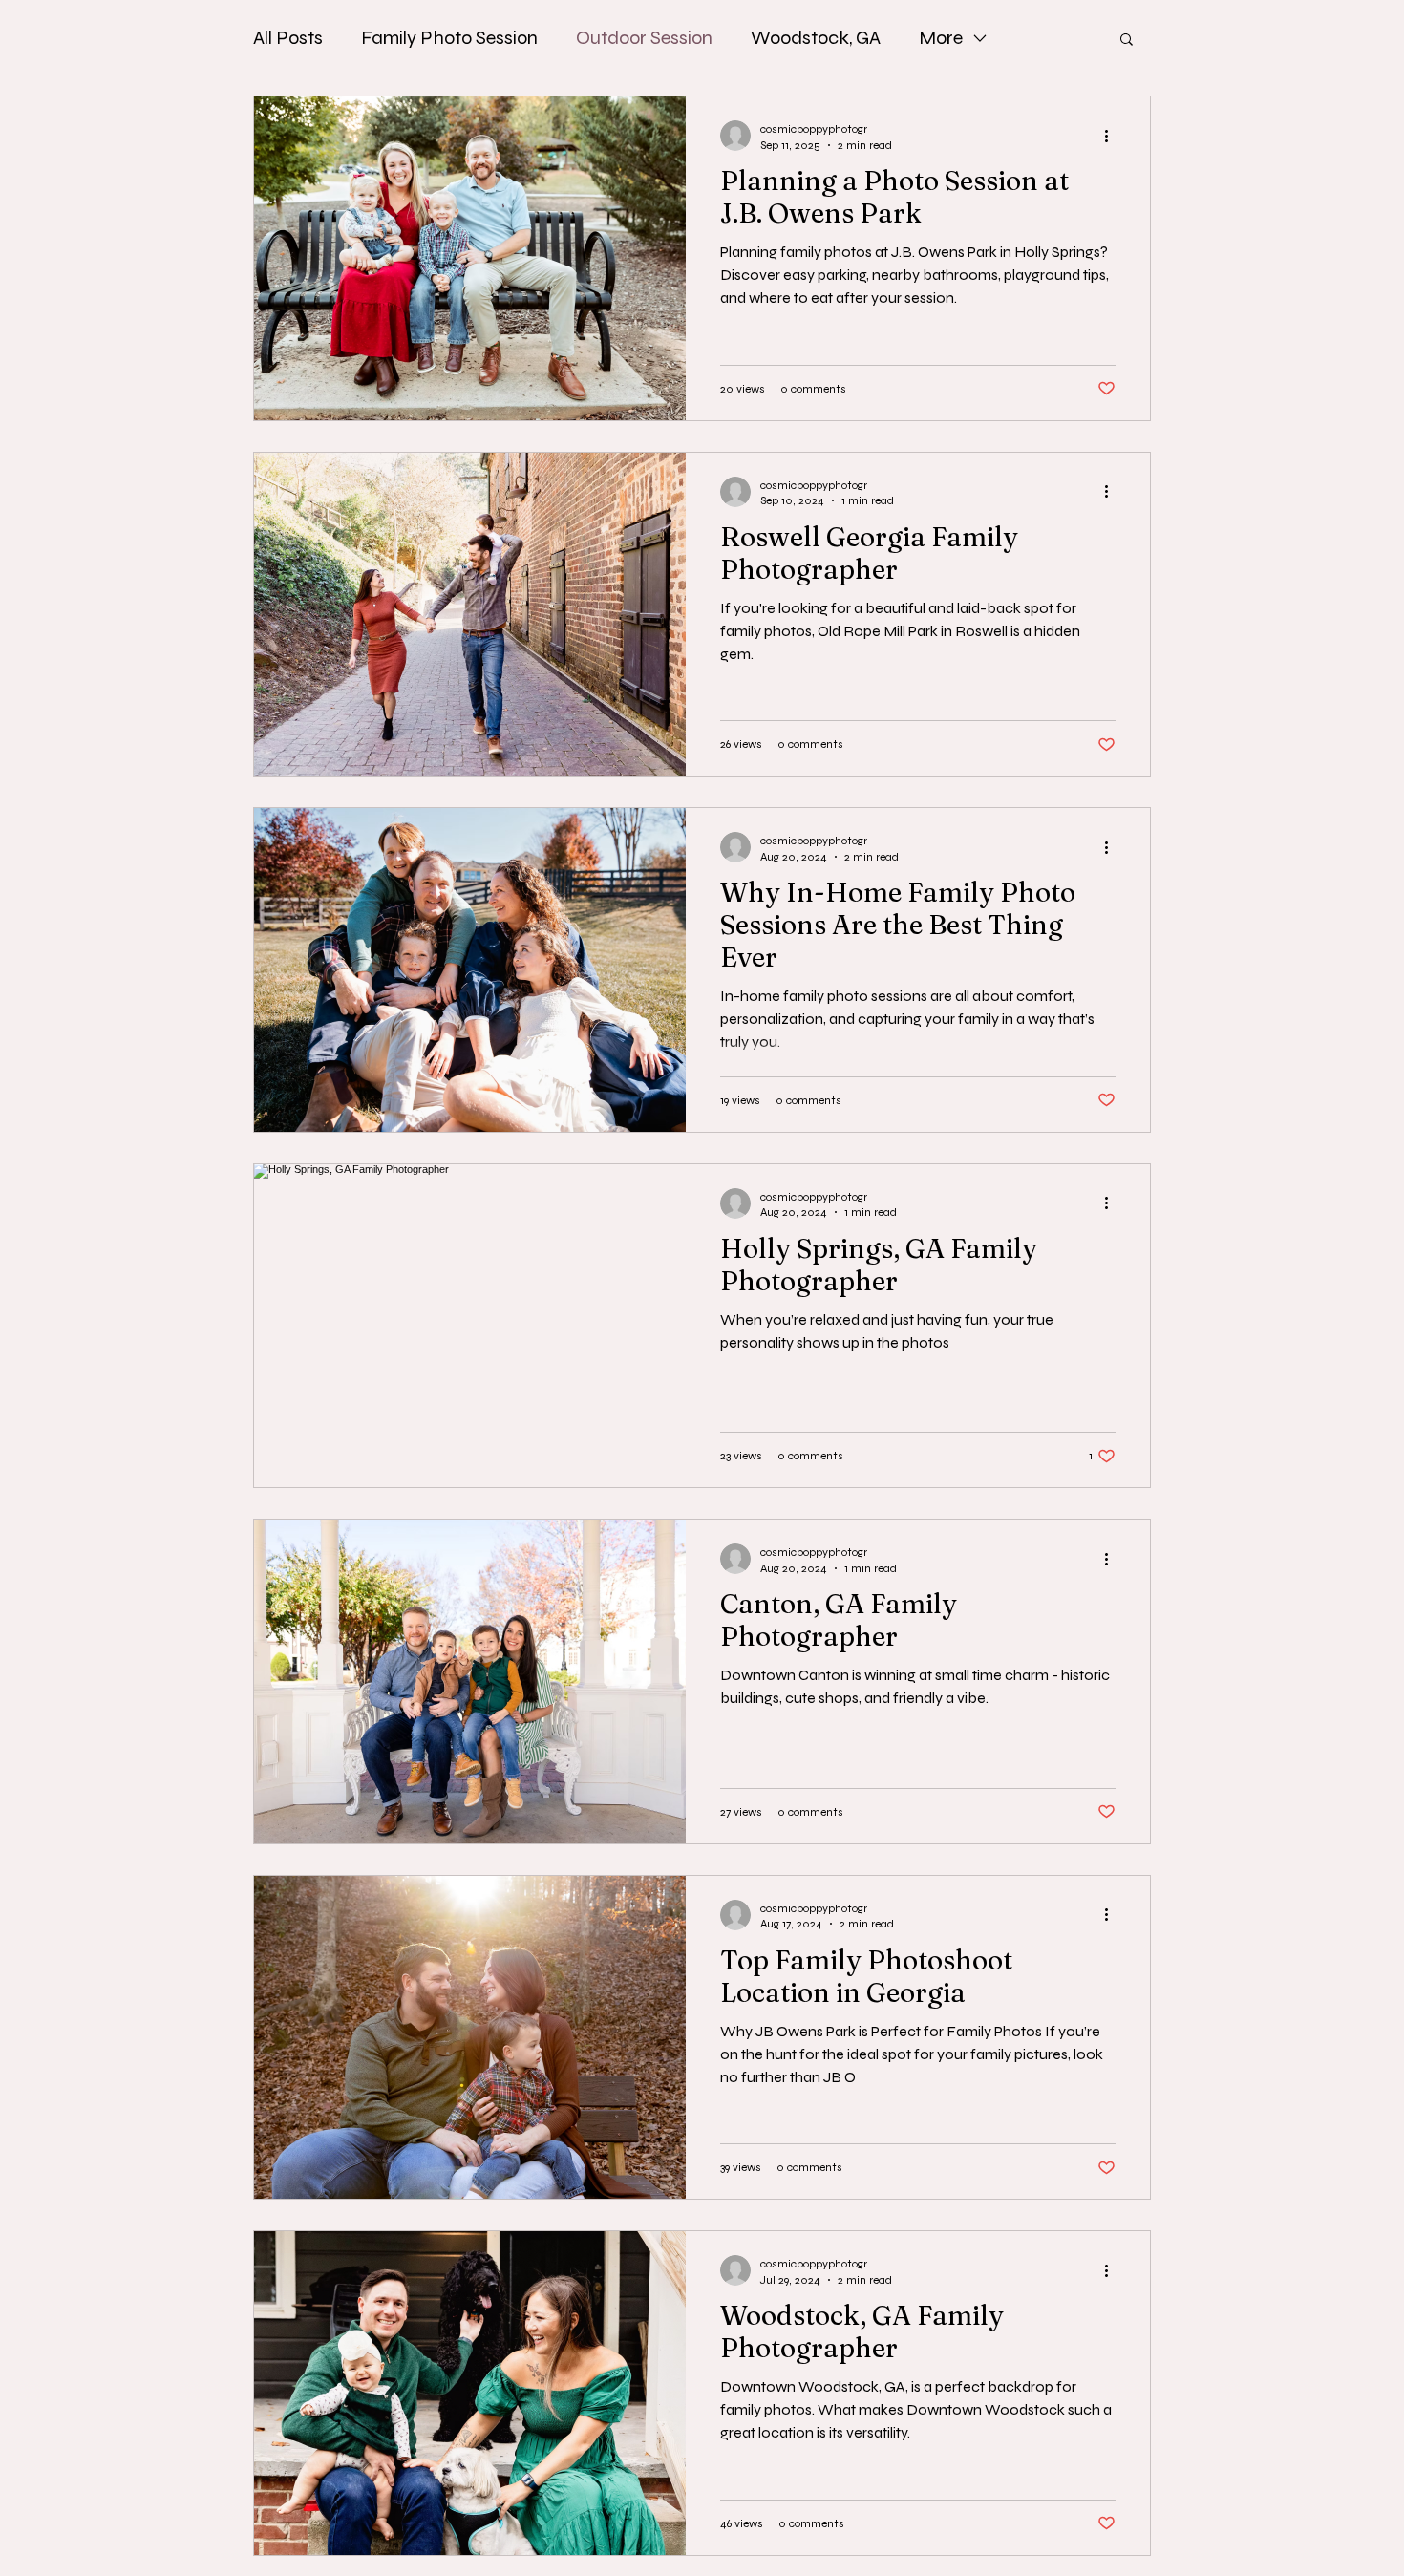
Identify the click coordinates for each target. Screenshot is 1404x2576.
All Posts (288, 38)
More (941, 38)
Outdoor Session (644, 38)
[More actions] (1113, 136)
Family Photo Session (449, 38)
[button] (1127, 41)
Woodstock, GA (816, 38)
